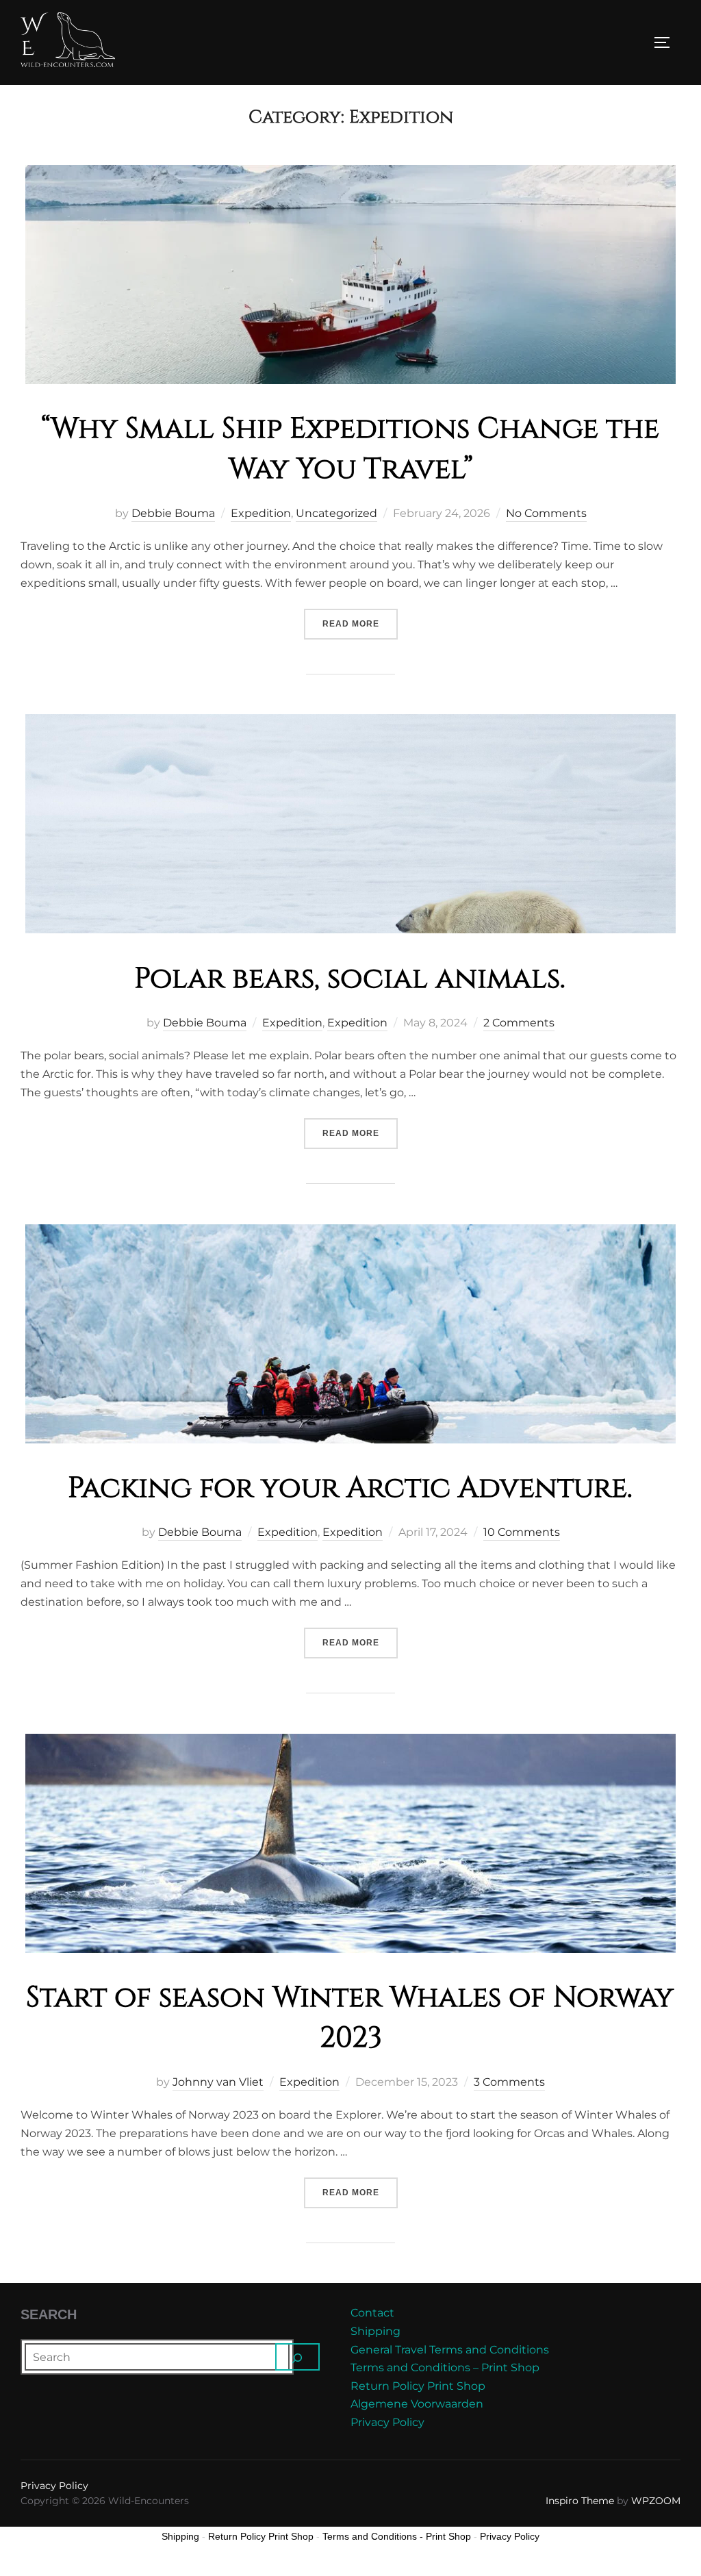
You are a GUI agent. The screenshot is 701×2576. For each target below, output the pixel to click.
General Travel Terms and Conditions (450, 2350)
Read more (360, 623)
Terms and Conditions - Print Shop (397, 2536)
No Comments (546, 513)
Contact (372, 2313)
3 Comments (509, 2082)
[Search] (298, 2357)
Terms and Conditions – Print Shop (445, 2367)
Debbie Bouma (173, 513)
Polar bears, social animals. (350, 979)
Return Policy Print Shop (418, 2386)
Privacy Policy (387, 2422)
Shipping (375, 2331)
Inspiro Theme (580, 2501)
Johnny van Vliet (218, 2082)
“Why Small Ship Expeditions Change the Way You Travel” (350, 449)
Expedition (261, 513)
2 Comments (519, 1023)
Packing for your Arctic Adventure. (350, 1488)
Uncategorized (336, 513)
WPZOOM (656, 2501)
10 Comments (522, 1532)
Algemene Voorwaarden (417, 2404)
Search (49, 2314)
